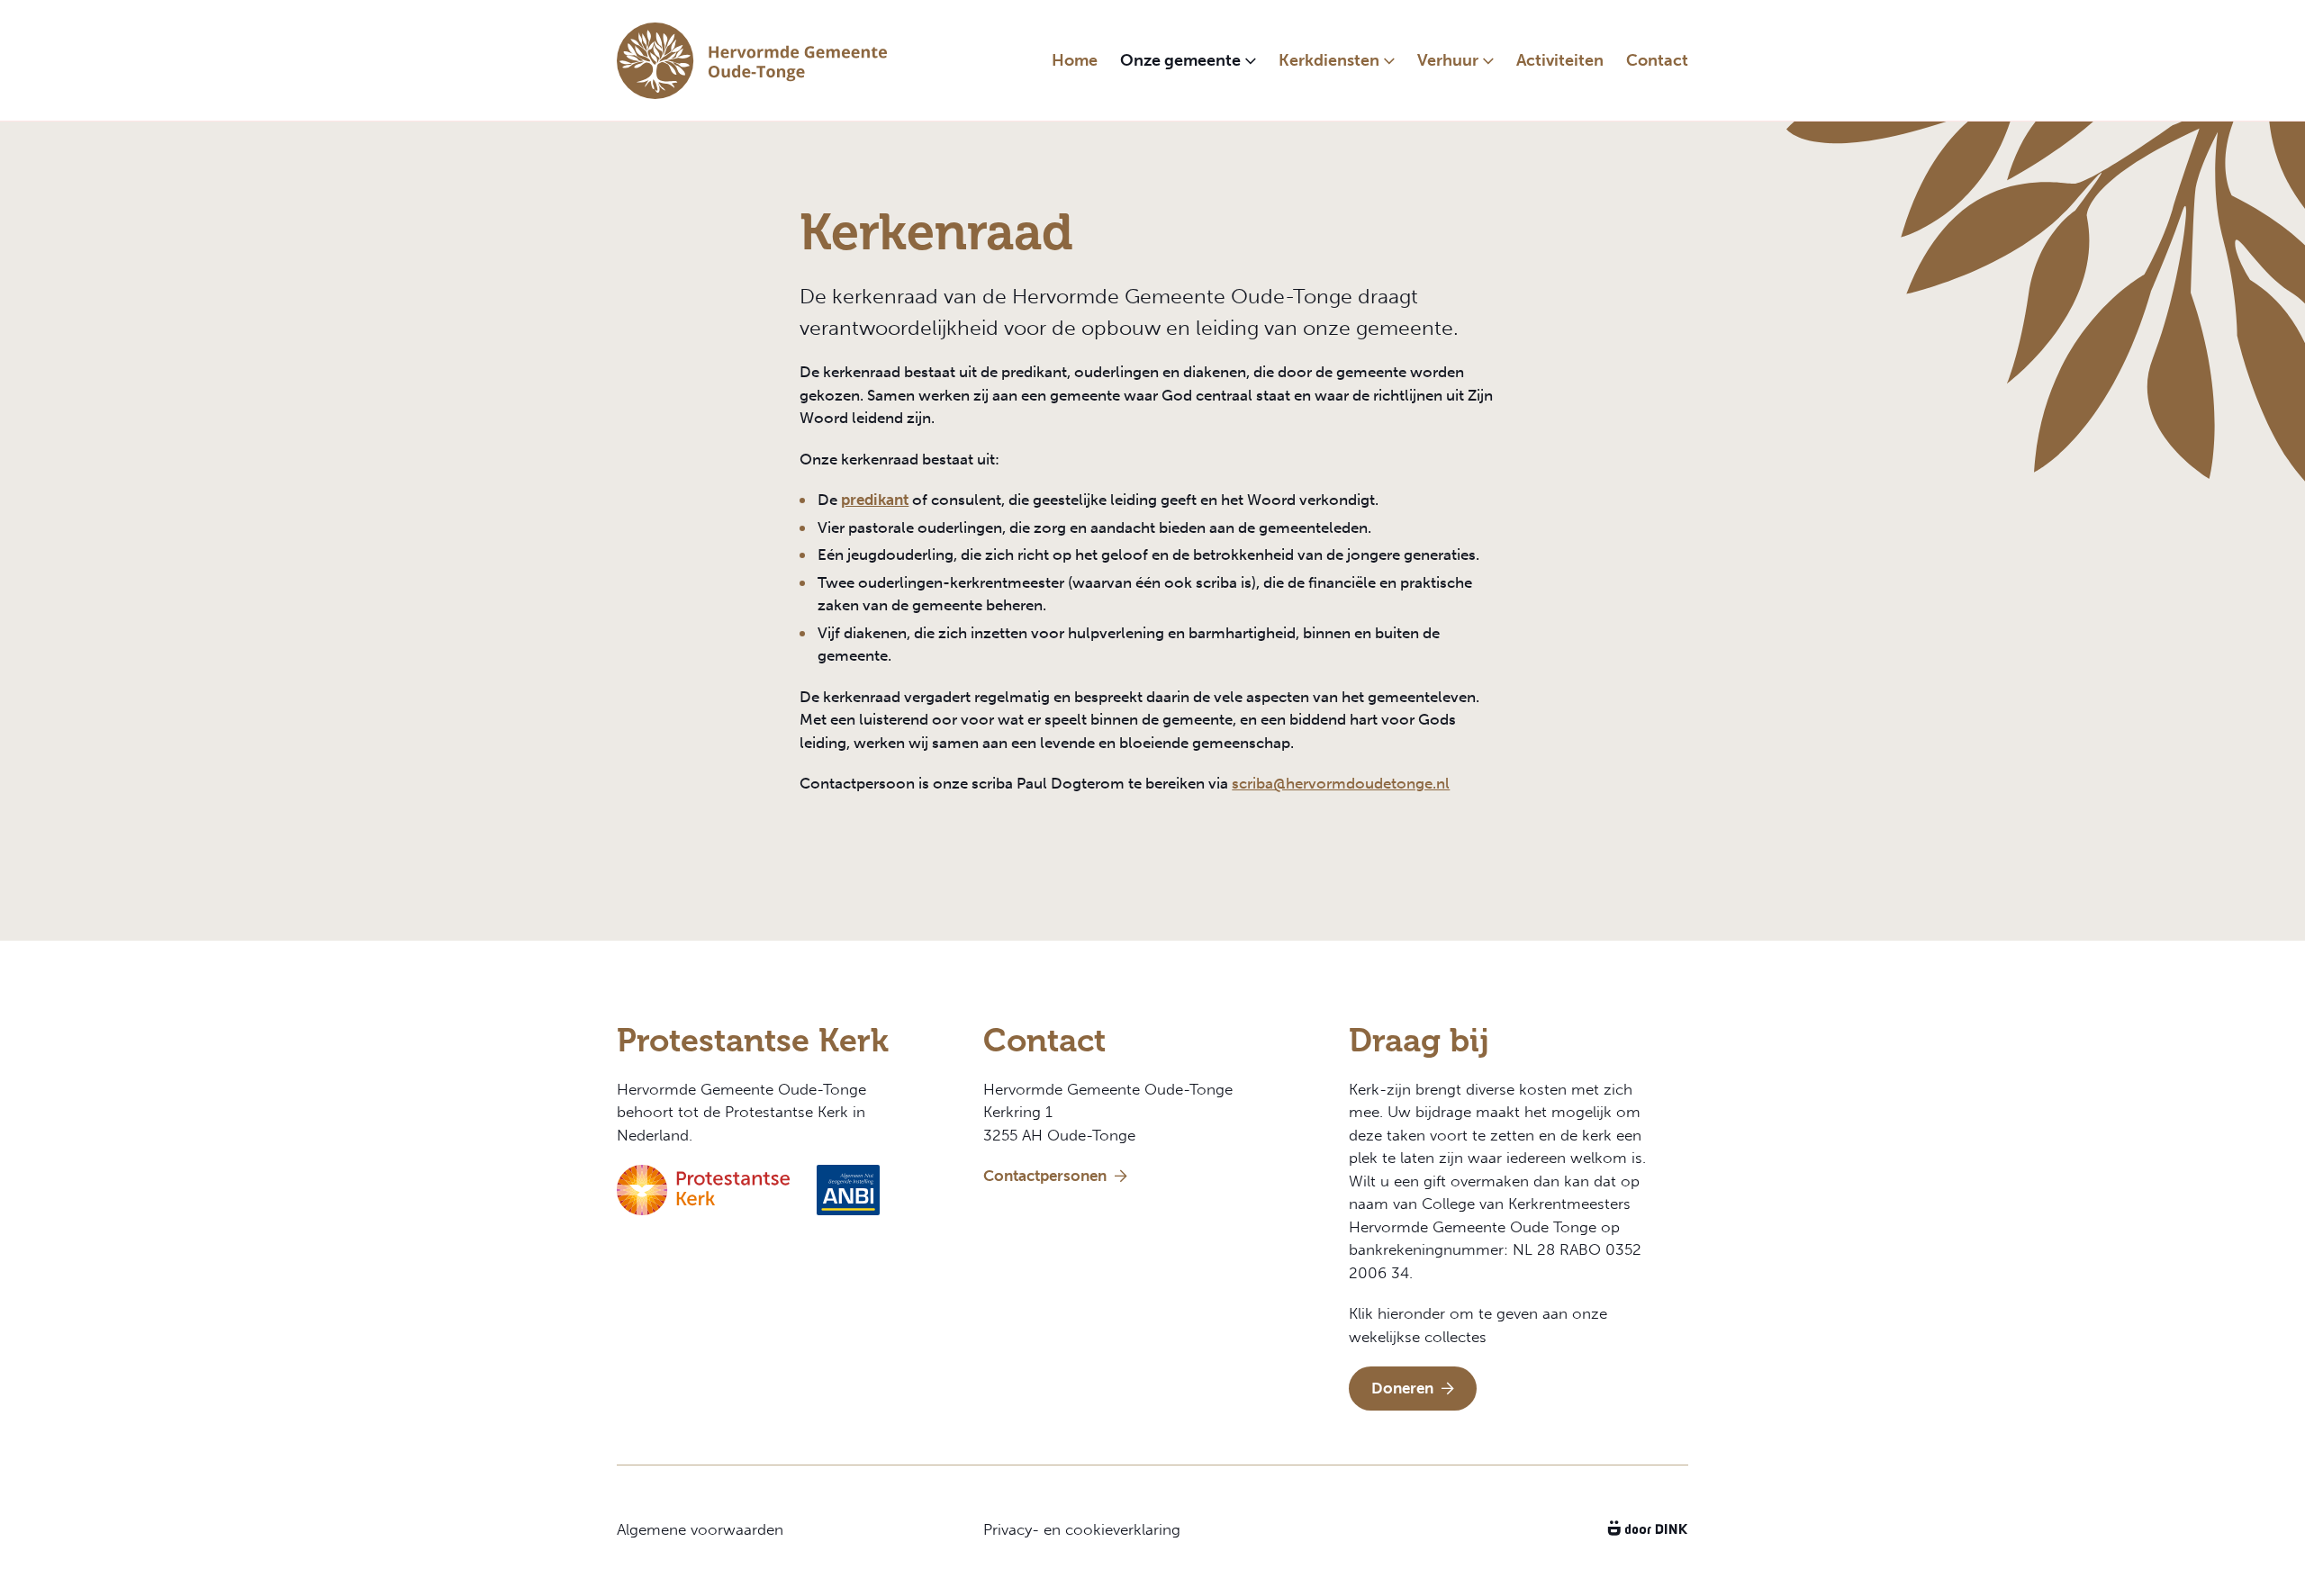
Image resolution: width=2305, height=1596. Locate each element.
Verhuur (1448, 60)
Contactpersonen (1047, 1176)
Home (1075, 60)
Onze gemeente (1180, 60)
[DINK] (1648, 1529)
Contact (1657, 60)
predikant (875, 500)
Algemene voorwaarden (700, 1529)
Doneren (1404, 1388)
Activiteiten (1560, 60)
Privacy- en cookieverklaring (1082, 1529)
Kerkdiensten (1329, 60)
